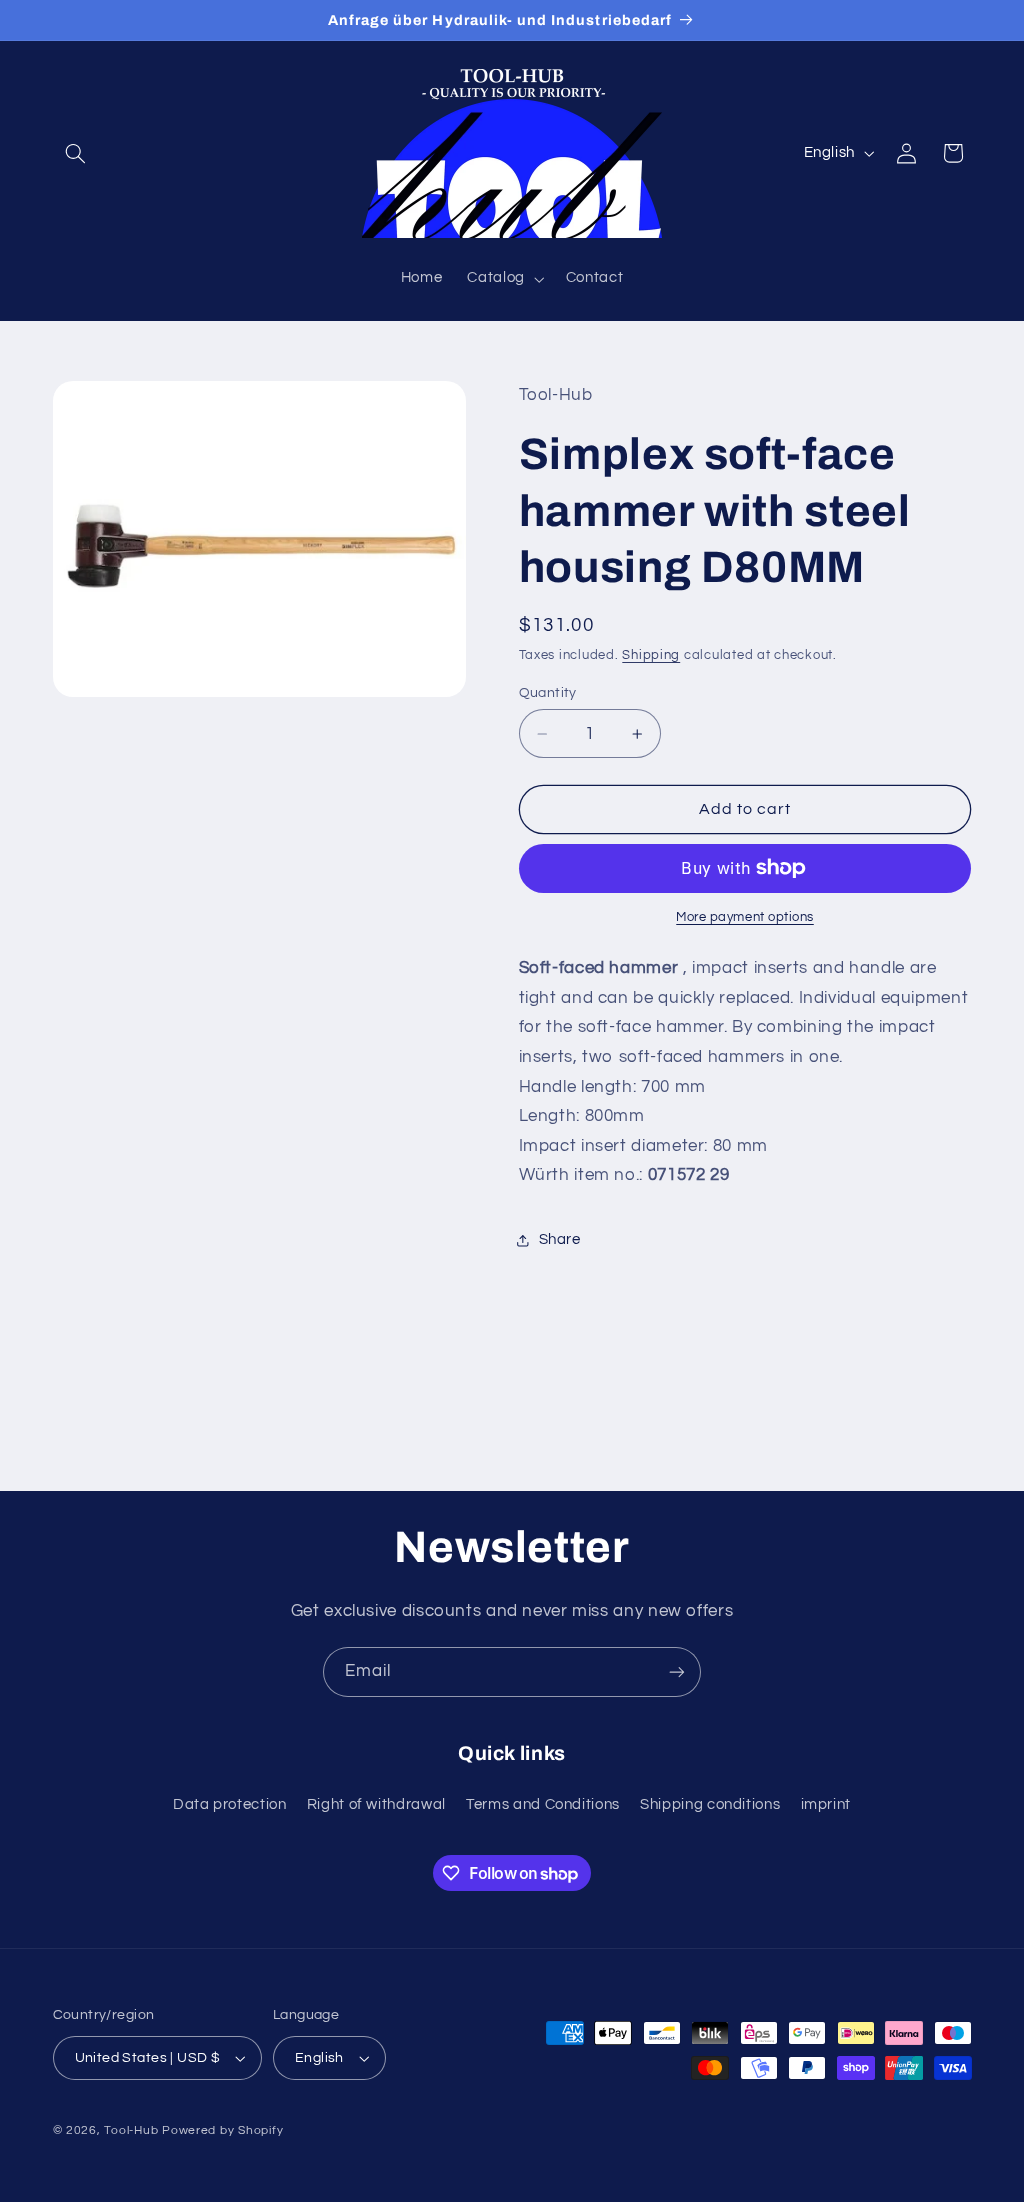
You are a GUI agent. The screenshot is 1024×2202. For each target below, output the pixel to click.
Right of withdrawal (376, 1804)
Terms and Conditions (543, 1804)
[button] (76, 153)
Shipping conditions (710, 1804)
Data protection (229, 1804)
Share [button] (560, 1239)
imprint (826, 1804)
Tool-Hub (131, 2130)
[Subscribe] (677, 1671)
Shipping (651, 655)
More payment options (745, 917)
